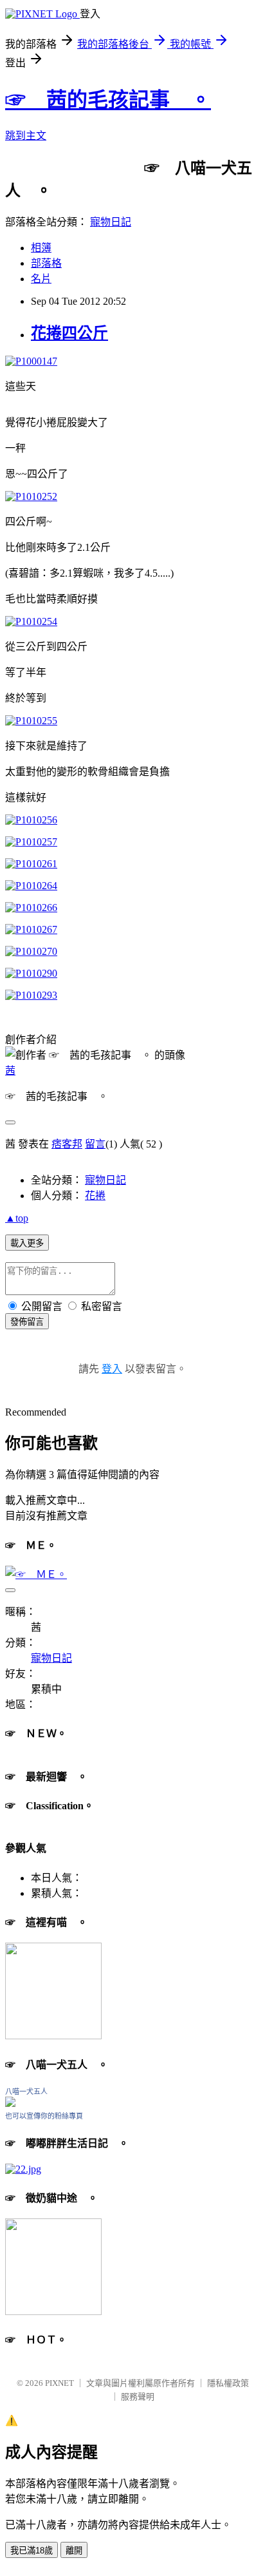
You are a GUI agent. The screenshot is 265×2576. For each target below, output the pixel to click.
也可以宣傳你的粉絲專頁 (44, 2116)
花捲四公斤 (69, 333)
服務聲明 (138, 2397)
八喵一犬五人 (26, 2091)
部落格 (46, 263)
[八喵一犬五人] (10, 2103)
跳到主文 (26, 136)
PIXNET (59, 2383)
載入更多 (27, 1243)
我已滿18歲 (32, 2551)
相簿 (41, 248)
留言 (95, 1144)
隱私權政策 (228, 2383)
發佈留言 (27, 1322)
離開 (74, 2551)
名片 (41, 279)
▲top (17, 1218)
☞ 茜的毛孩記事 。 (108, 100)
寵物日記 (111, 222)
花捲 (95, 1196)
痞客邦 (67, 1144)
